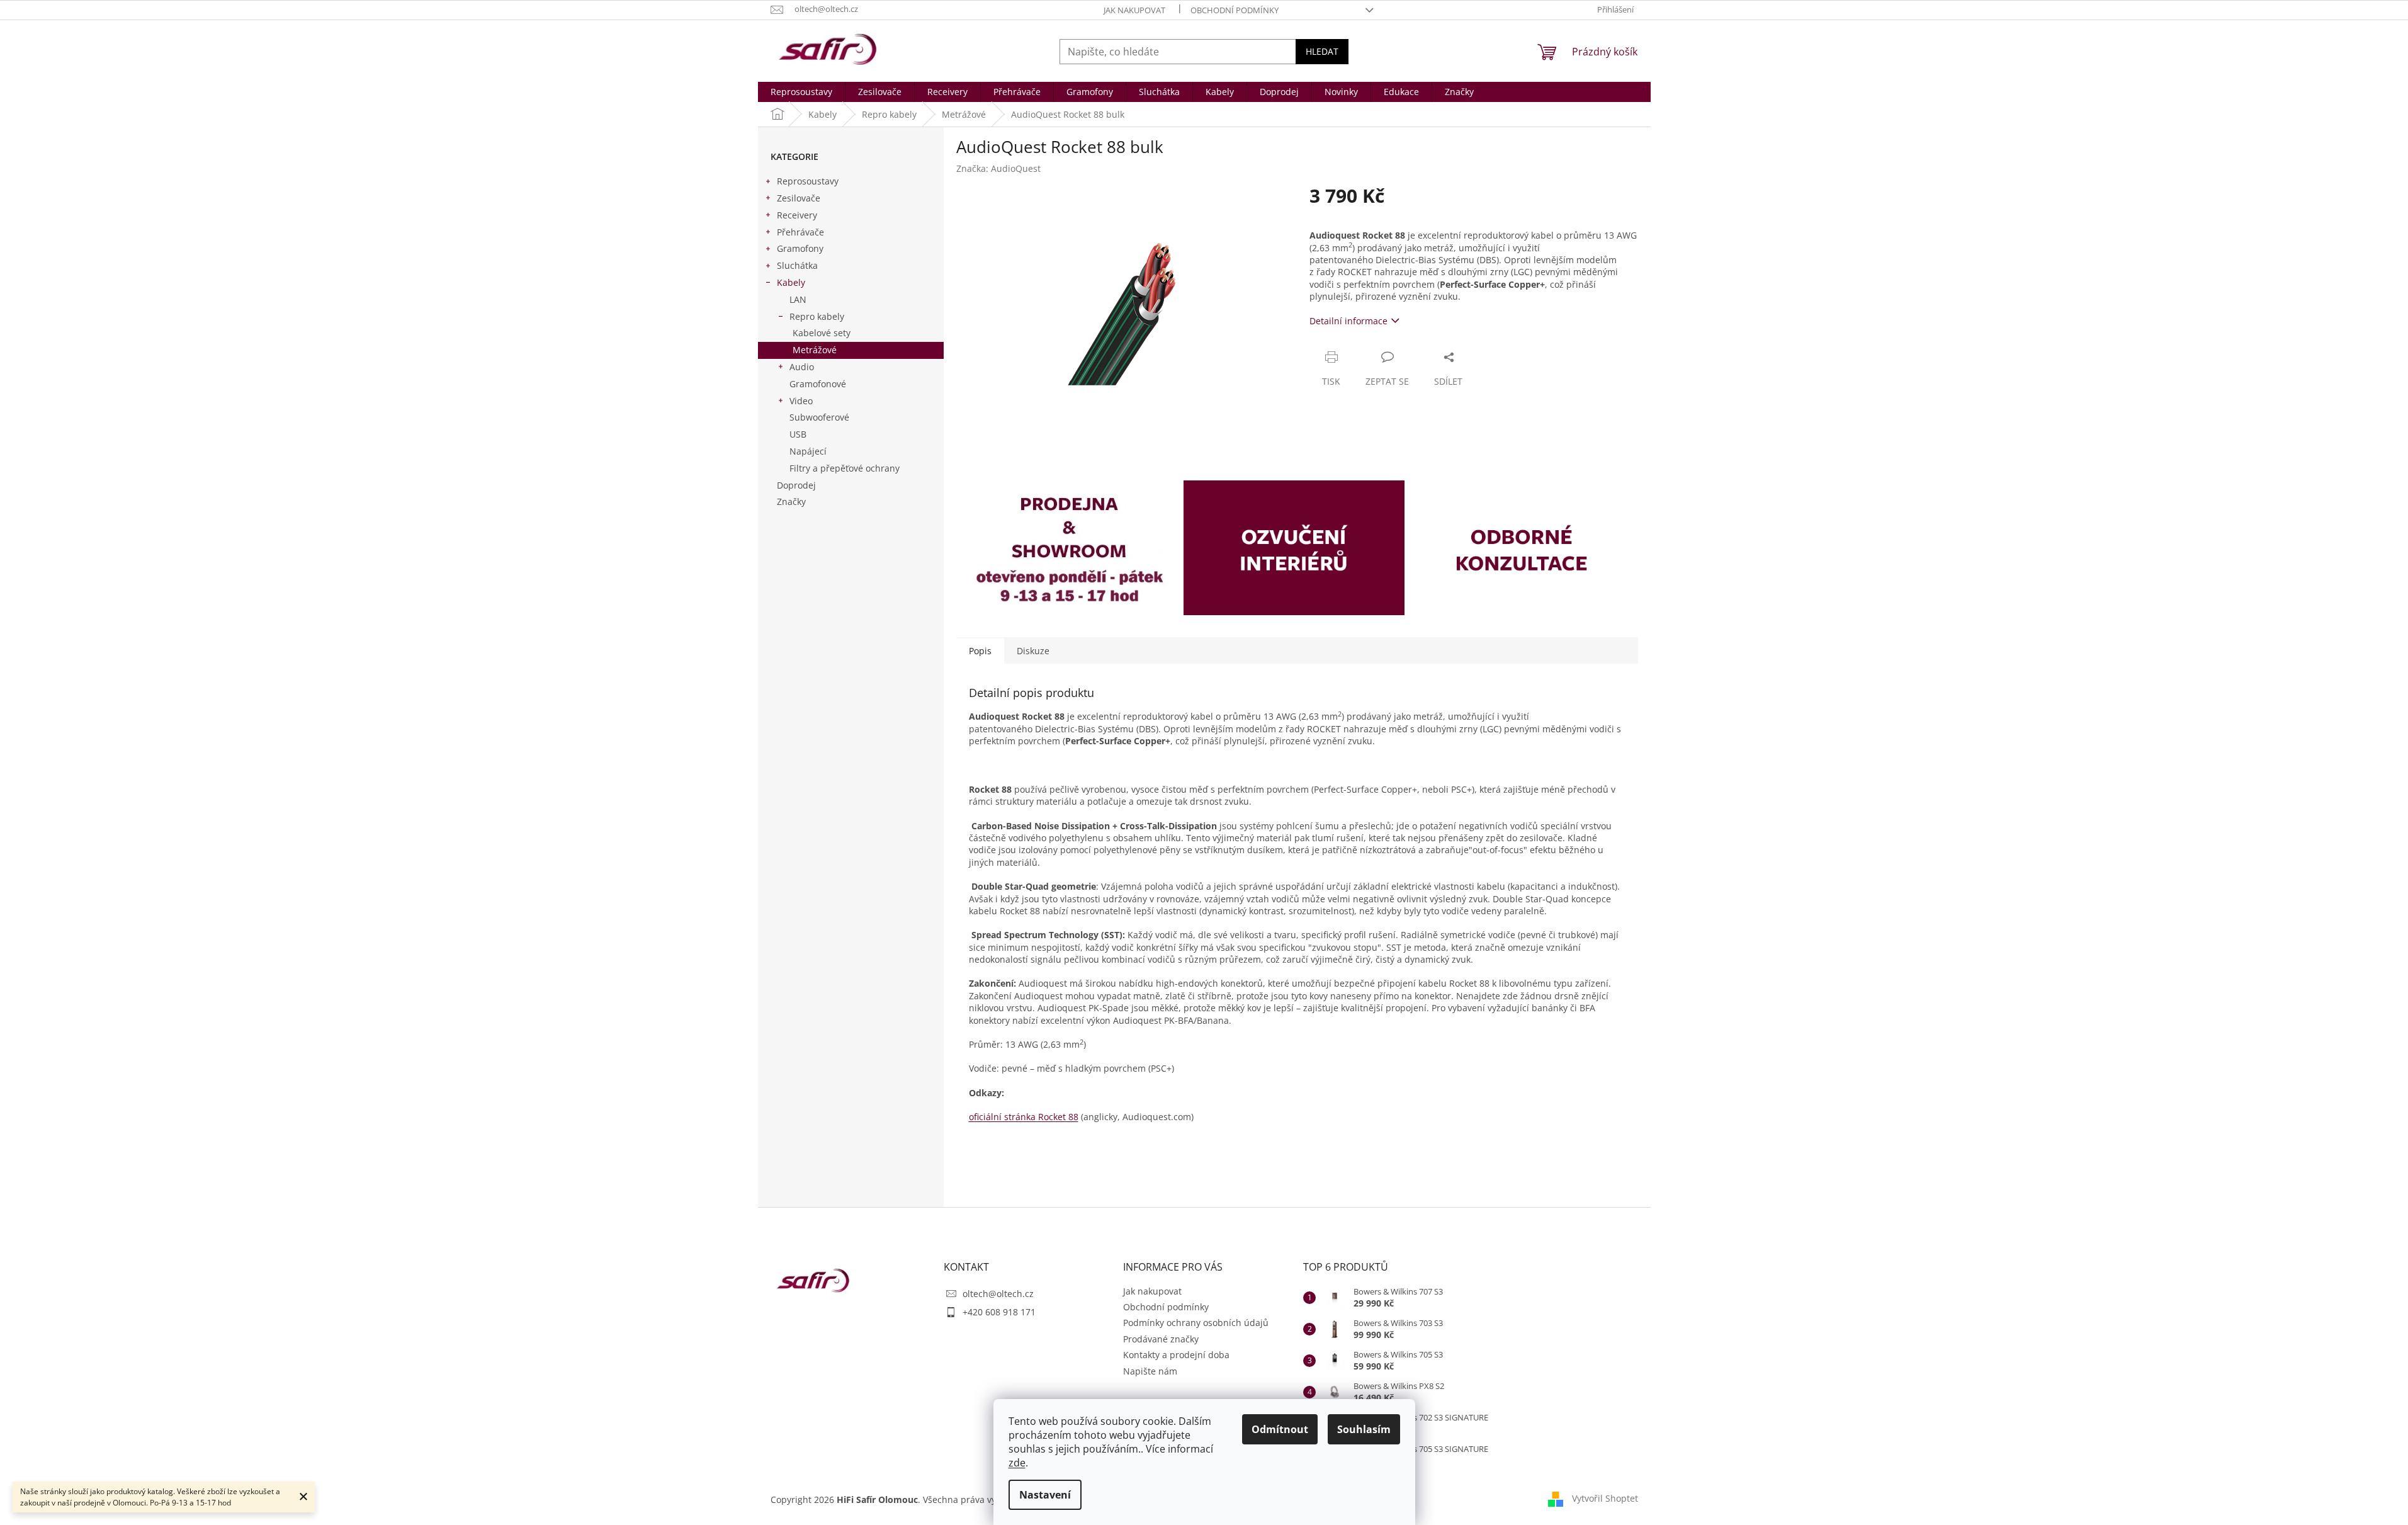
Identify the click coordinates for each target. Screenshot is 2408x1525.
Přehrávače (800, 232)
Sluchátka (797, 265)
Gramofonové (818, 384)
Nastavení (1045, 1495)
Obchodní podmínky (1235, 10)
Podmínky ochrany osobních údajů (1196, 1323)
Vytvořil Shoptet (1605, 1498)
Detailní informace (1348, 321)
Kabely (791, 282)
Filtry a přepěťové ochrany (845, 468)
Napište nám (1150, 1371)
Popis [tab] (980, 651)
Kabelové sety (822, 333)
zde (1017, 1463)
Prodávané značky (1161, 1339)
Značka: (998, 168)
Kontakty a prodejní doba (1176, 1355)
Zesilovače (799, 198)
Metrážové (815, 350)
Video (801, 401)
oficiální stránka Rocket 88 (1024, 1117)
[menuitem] (801, 92)
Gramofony (800, 248)
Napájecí (808, 451)
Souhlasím (1364, 1429)
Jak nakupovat (1134, 10)
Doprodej (796, 485)
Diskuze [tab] (1033, 651)
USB (798, 434)
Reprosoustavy (808, 181)
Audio (802, 367)
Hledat (1322, 51)
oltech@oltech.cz (998, 1294)
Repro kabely (817, 316)
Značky (791, 502)
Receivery (797, 215)
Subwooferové (819, 417)
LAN (798, 299)
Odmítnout (1280, 1429)
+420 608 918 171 (999, 1312)
